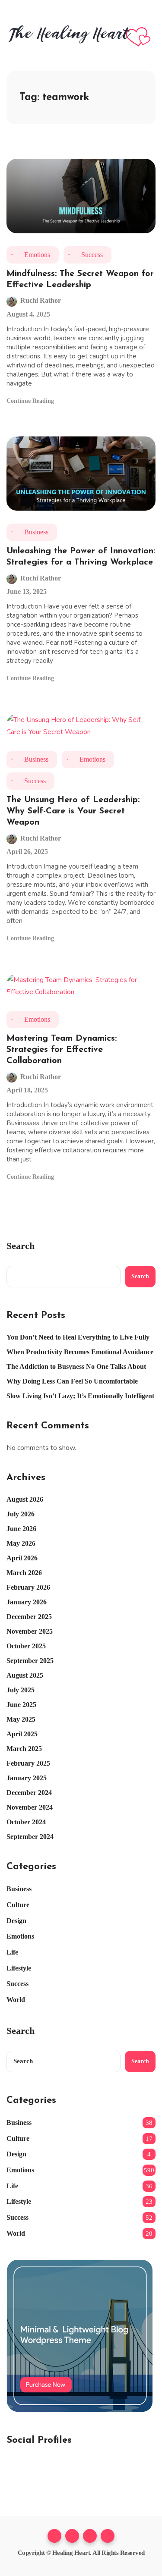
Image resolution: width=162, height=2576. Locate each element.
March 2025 (24, 1749)
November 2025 (30, 1631)
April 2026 (22, 1558)
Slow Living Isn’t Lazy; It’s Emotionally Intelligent (80, 1396)
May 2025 (21, 1719)
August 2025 (25, 1675)
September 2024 (30, 1837)
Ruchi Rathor (41, 301)
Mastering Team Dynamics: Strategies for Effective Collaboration (62, 1050)
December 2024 (29, 1793)
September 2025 (30, 1661)
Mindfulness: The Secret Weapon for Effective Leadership (80, 279)
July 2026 (21, 1514)
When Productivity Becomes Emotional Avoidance (80, 1352)
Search (21, 1246)
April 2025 (22, 1734)
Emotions (37, 255)
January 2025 (27, 1778)
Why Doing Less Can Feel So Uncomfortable (72, 1381)
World (16, 2000)
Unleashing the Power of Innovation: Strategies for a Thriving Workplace (81, 557)
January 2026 (27, 1602)
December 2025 (29, 1617)
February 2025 (28, 1763)
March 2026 (24, 1573)
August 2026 (25, 1499)
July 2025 (21, 1690)
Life (12, 1952)
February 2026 (28, 1587)
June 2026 (21, 1529)
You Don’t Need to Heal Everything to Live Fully (78, 1337)
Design (16, 1921)
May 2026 (21, 1543)
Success (92, 255)
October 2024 (26, 1822)
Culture (18, 1905)
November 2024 (30, 1807)
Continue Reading (31, 401)
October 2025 (26, 1646)
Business (36, 532)
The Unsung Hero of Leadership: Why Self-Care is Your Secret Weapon (73, 811)
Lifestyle (19, 1968)
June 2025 (21, 1705)
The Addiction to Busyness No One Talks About (76, 1366)
